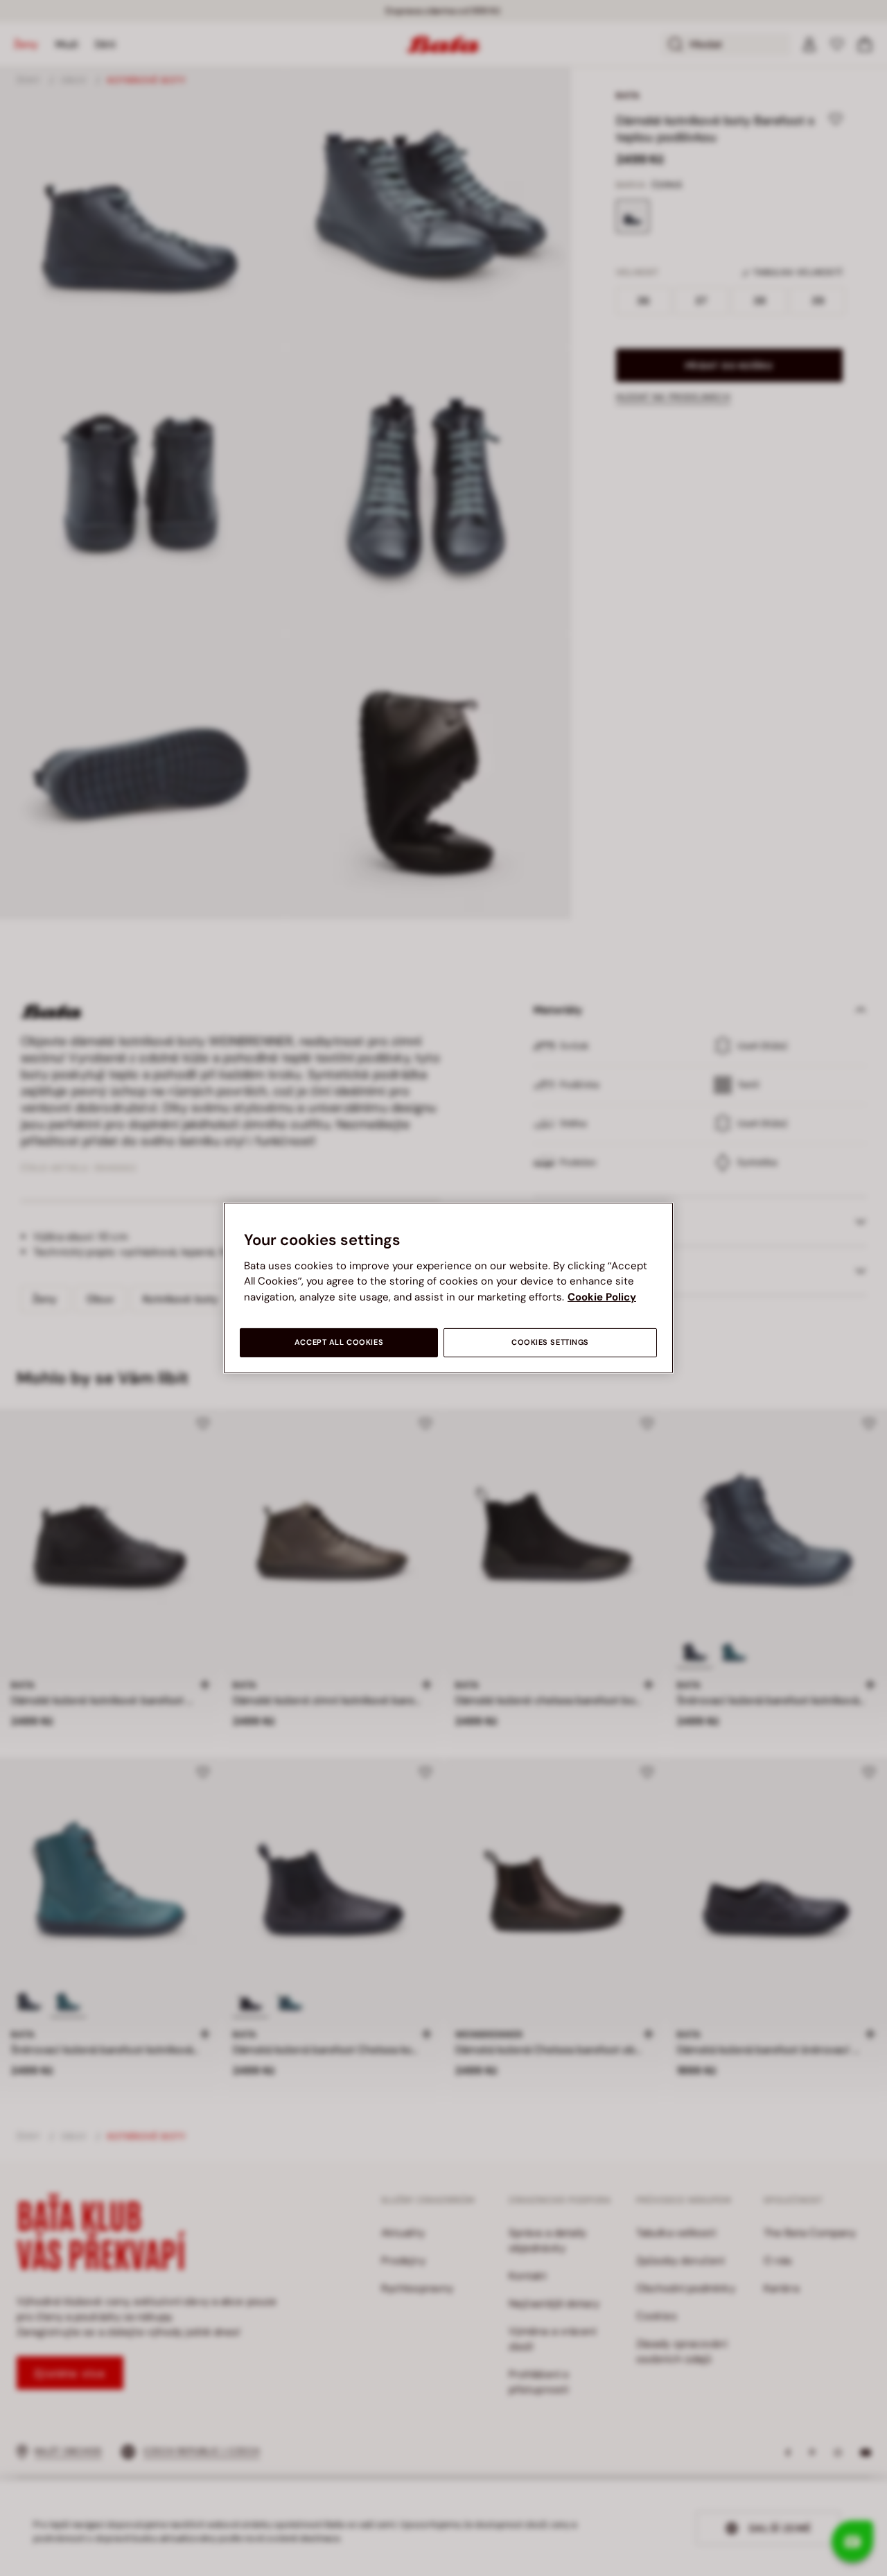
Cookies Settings (550, 1342)
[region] (448, 1288)
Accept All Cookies (339, 1342)
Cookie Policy (602, 1297)
